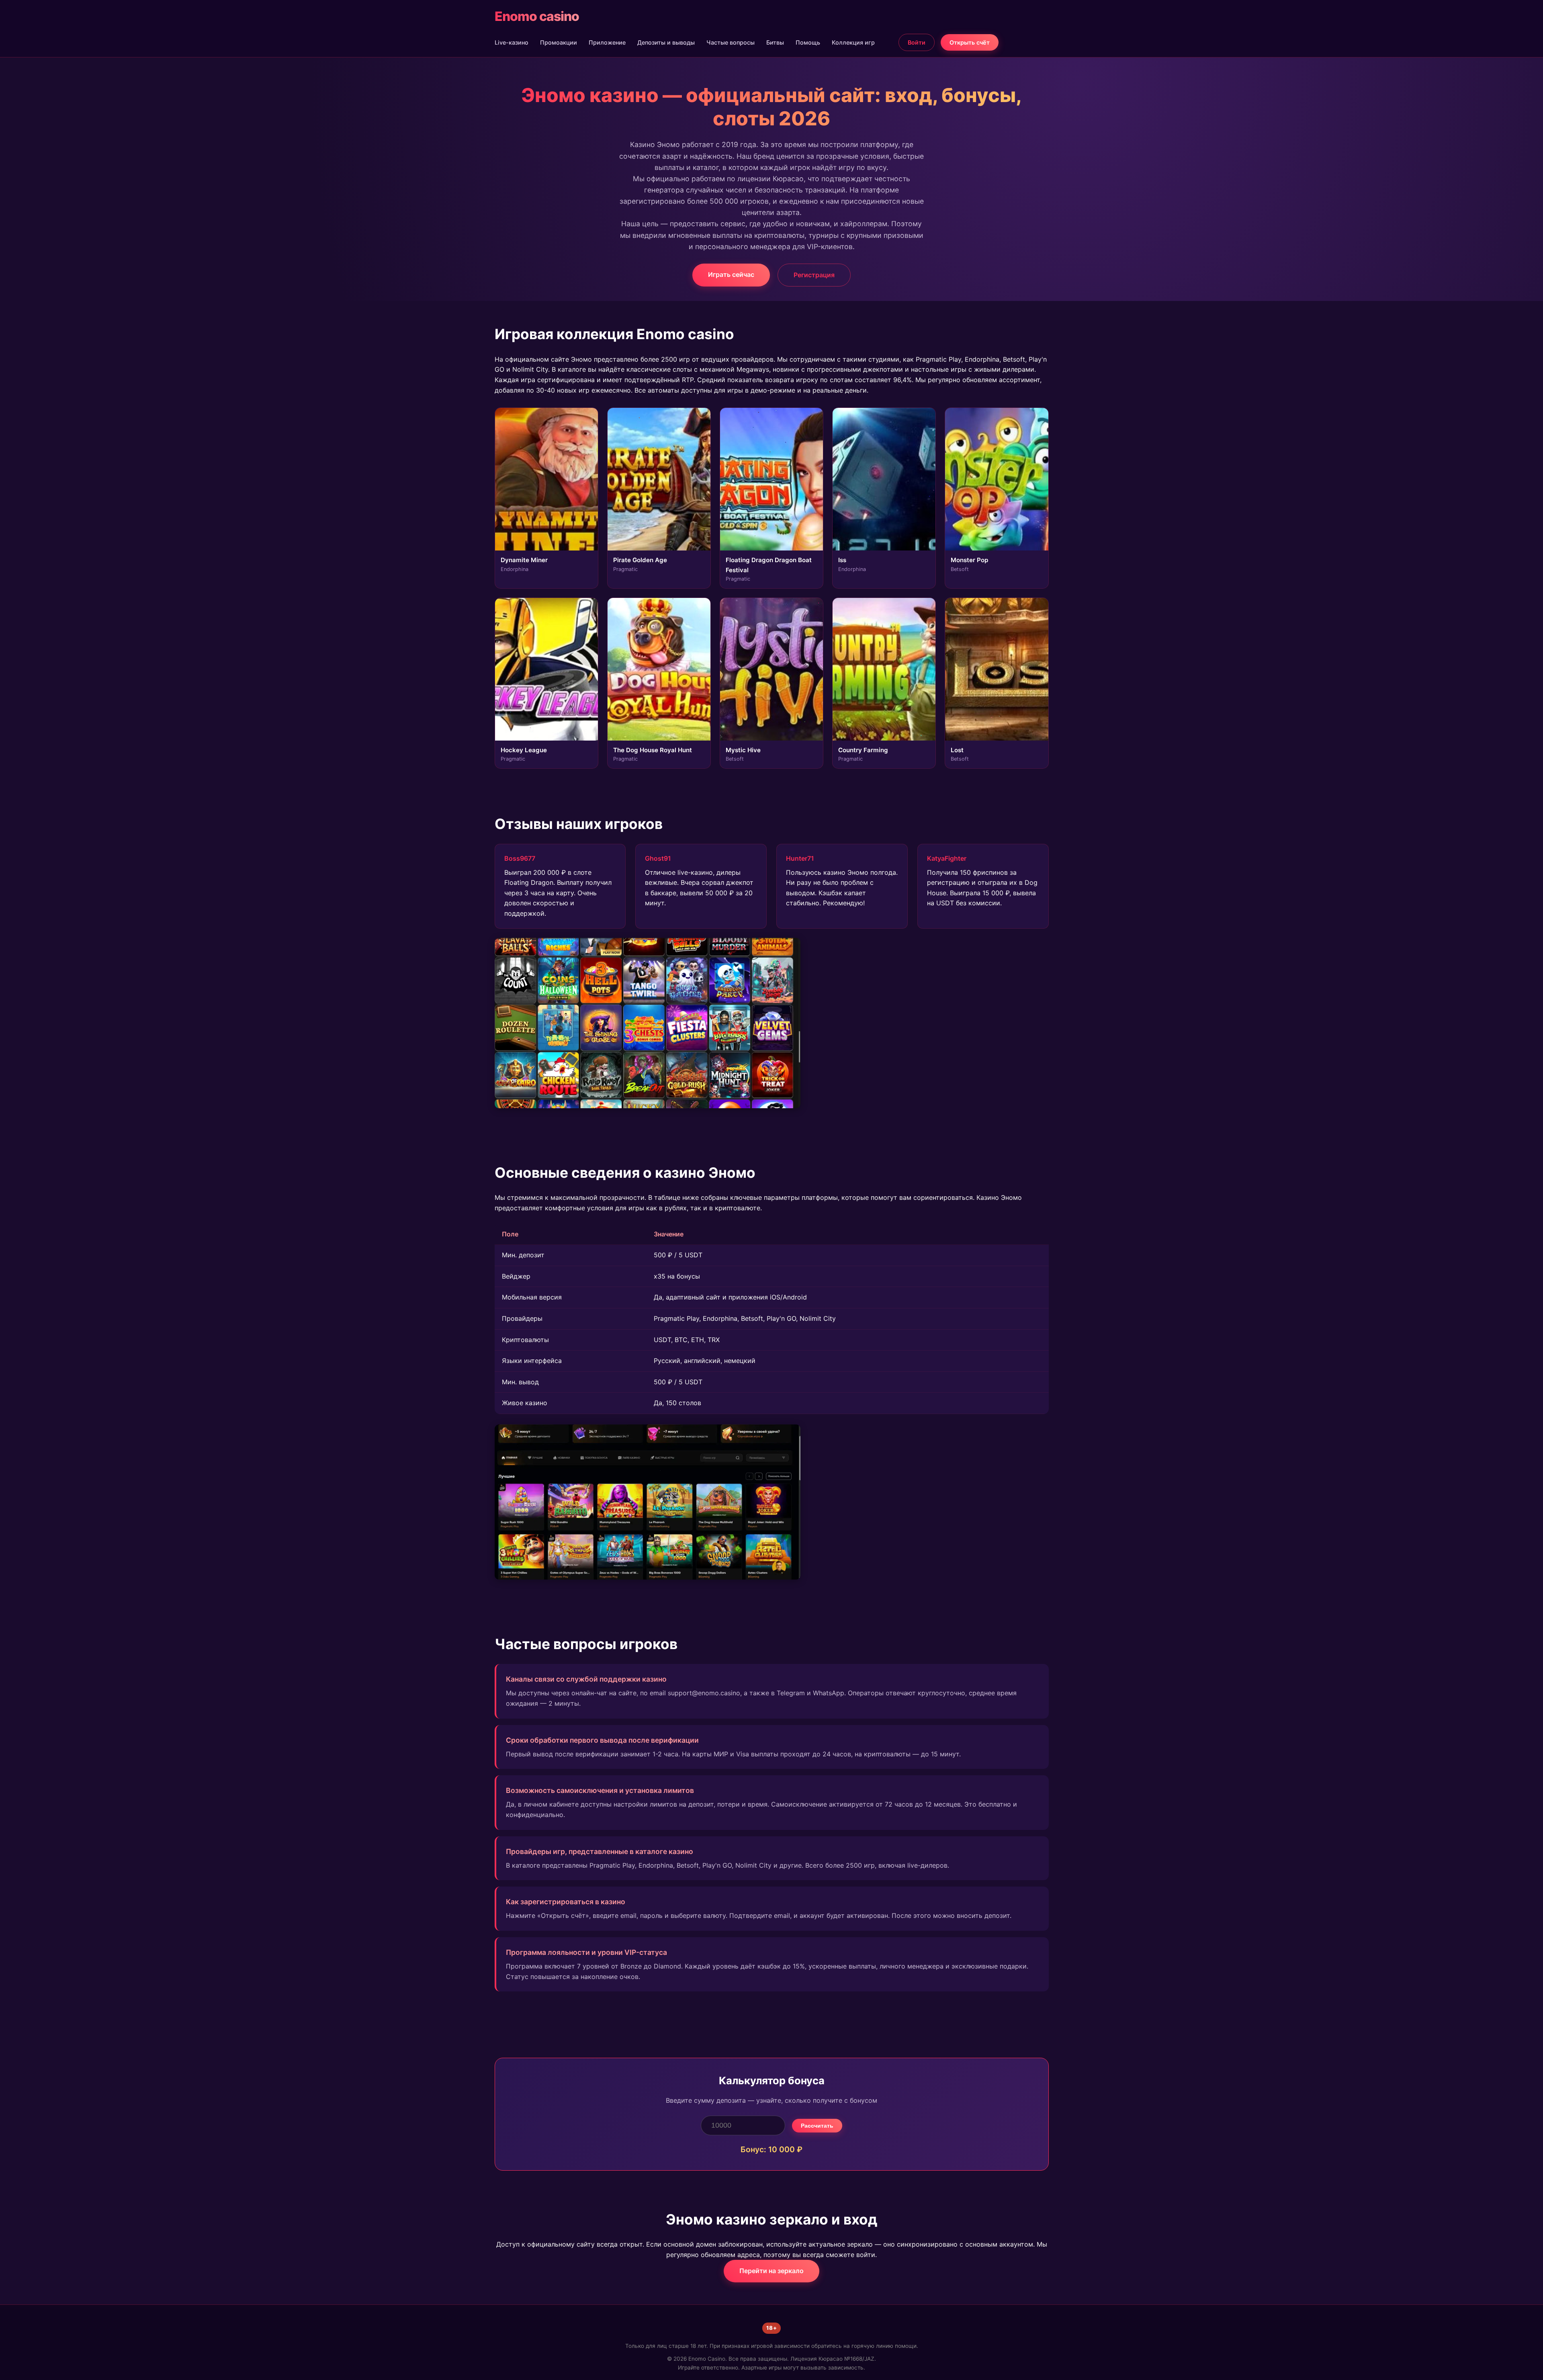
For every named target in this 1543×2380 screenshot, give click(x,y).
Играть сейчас (731, 274)
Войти (917, 42)
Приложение (607, 42)
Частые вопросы (731, 42)
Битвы (775, 42)
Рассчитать (817, 2126)
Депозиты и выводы (666, 42)
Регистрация (814, 275)
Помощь (808, 42)
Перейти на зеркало (771, 2271)
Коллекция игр (853, 42)
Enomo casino (537, 16)
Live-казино (512, 42)
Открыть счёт (970, 42)
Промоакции (559, 42)
